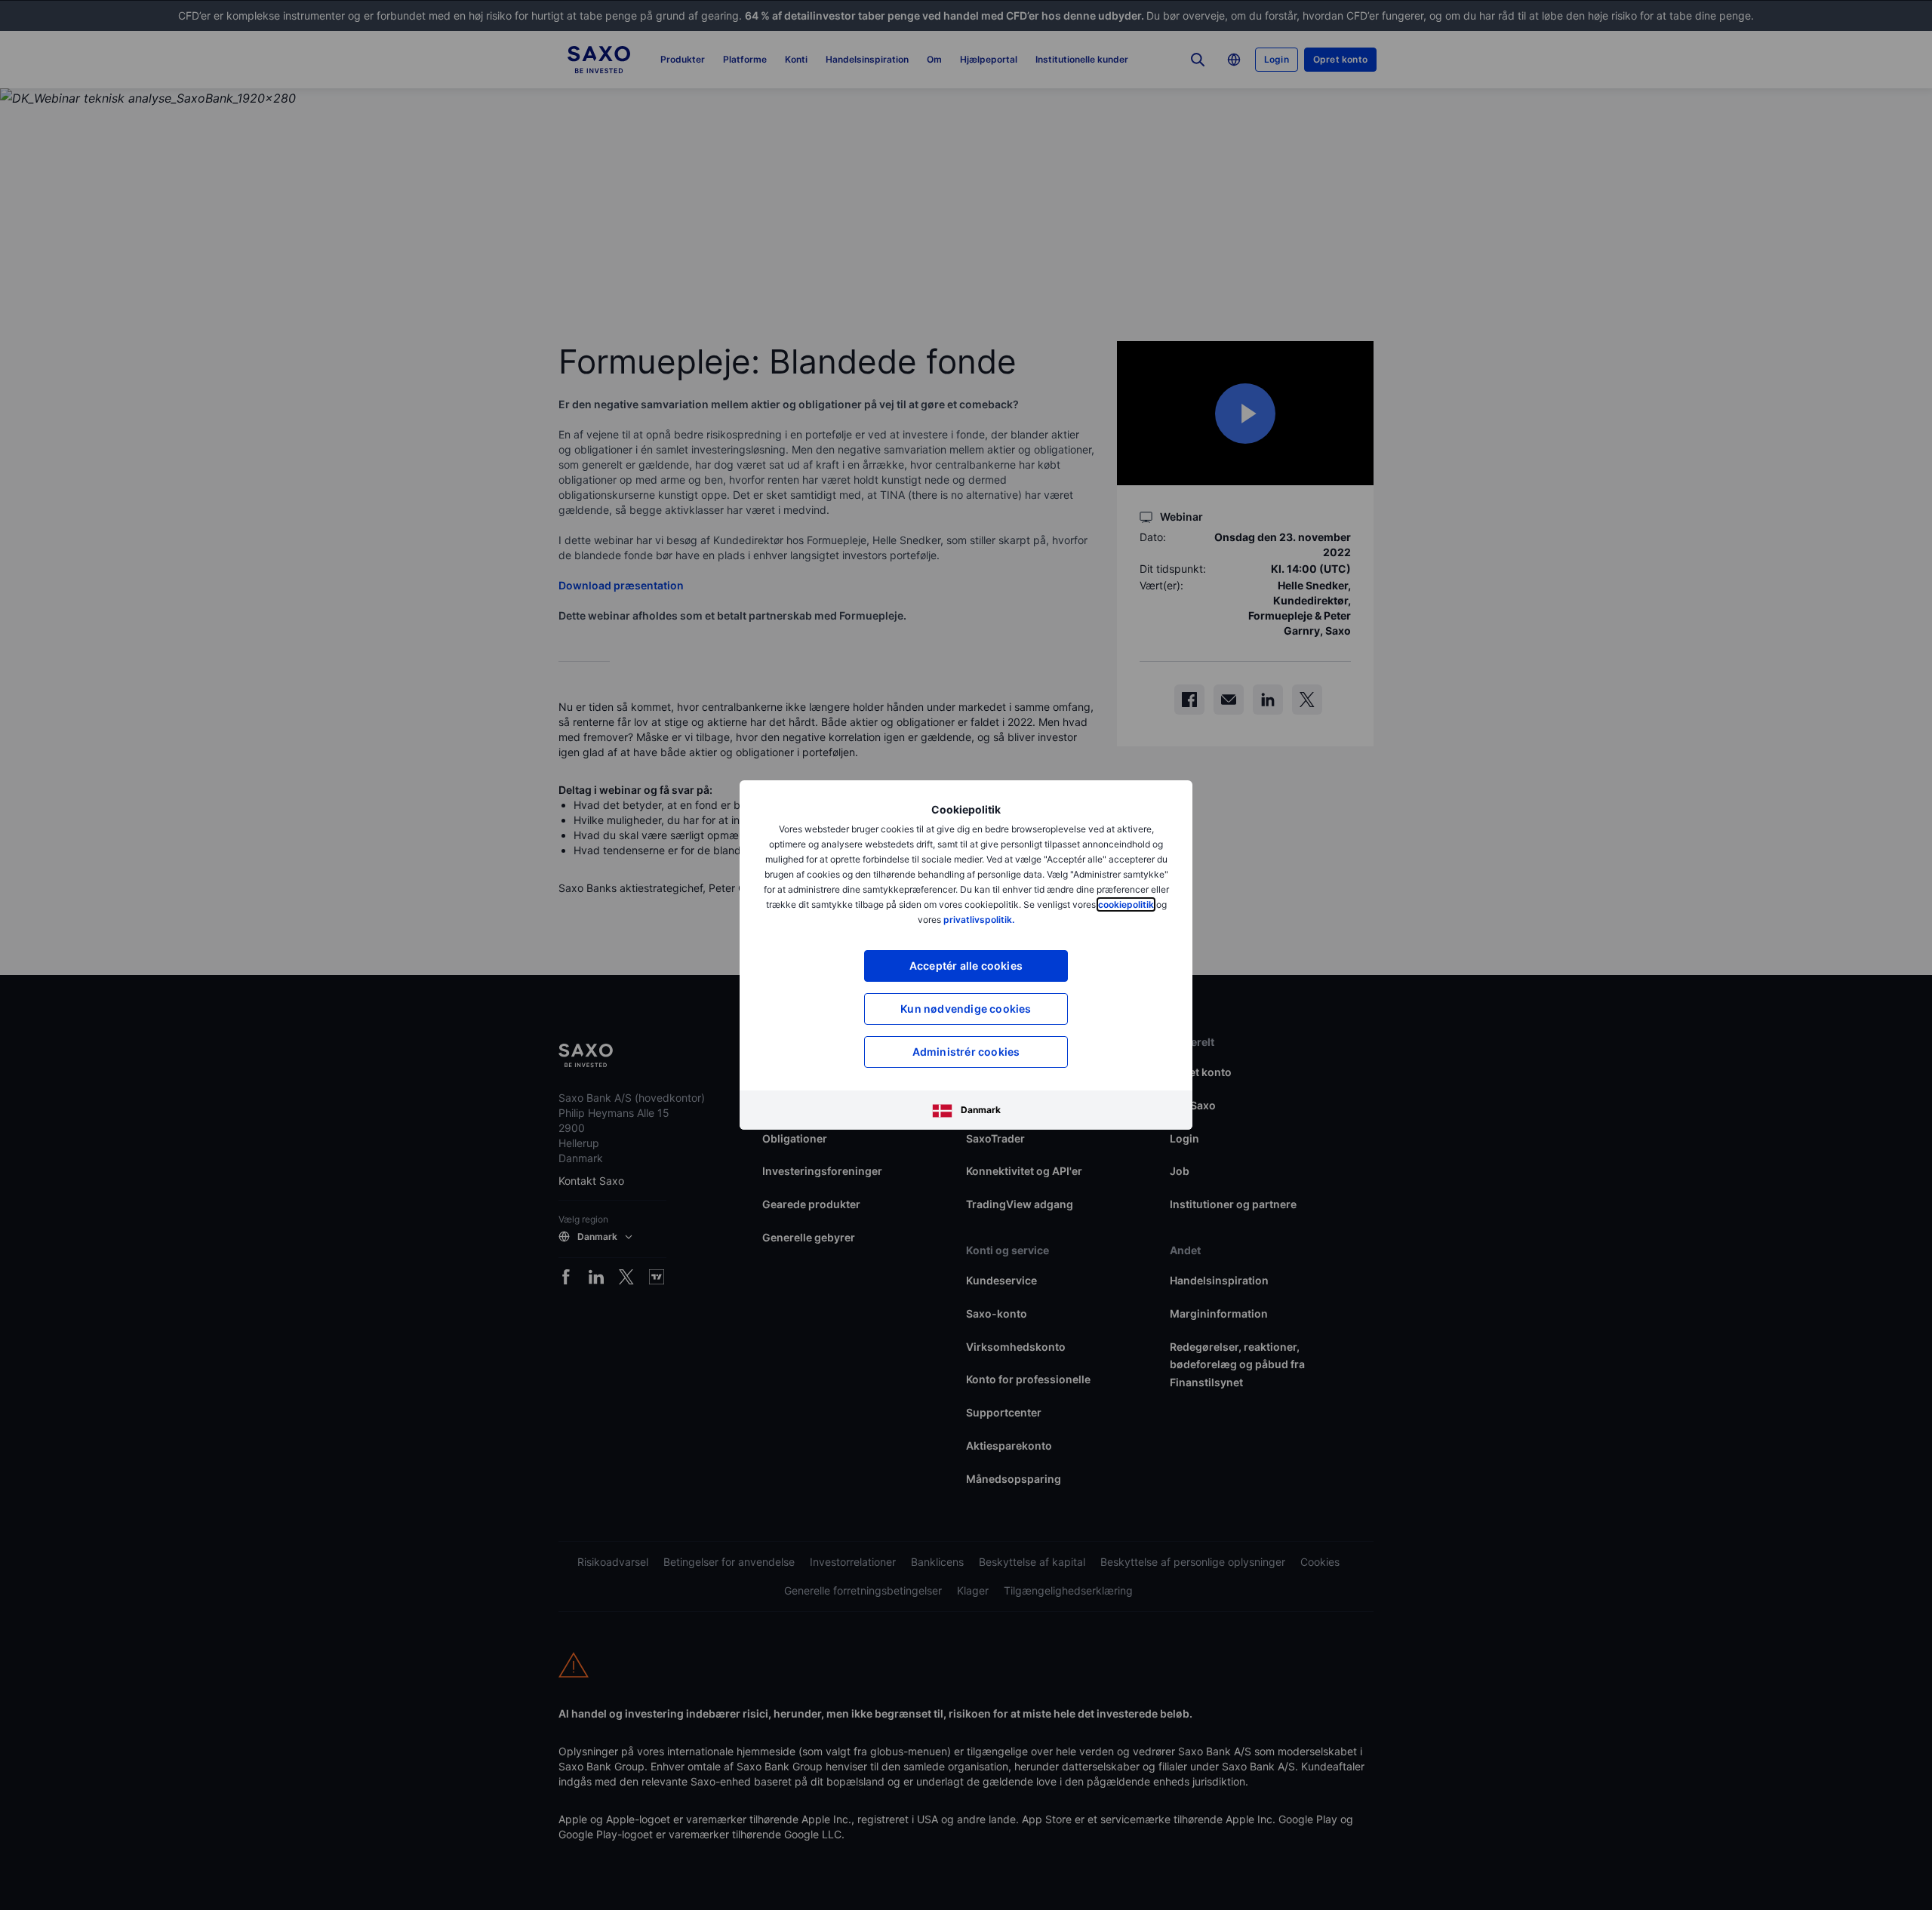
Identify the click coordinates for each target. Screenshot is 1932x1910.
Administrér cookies (966, 1052)
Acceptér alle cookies (966, 966)
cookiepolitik (1126, 904)
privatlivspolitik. (979, 920)
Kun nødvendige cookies (966, 1009)
